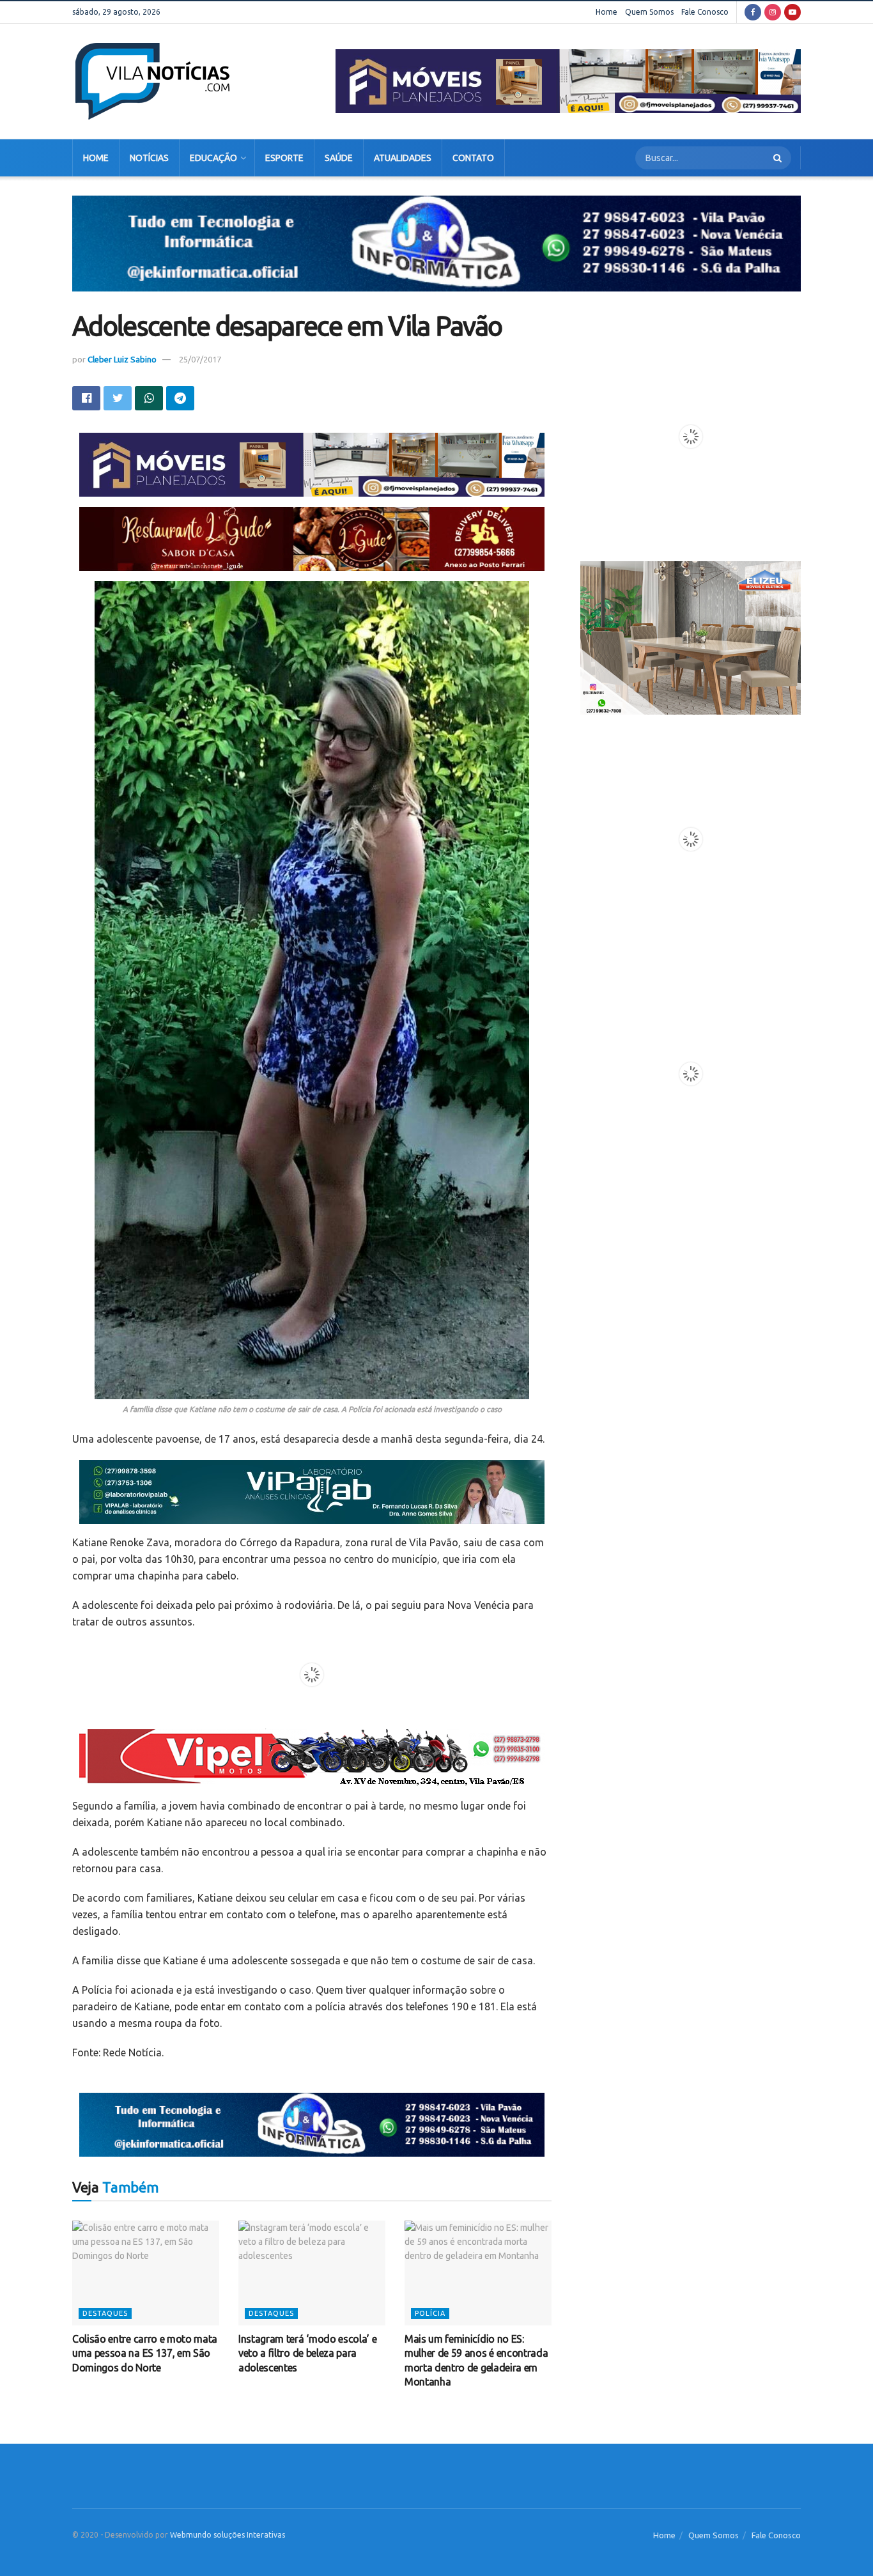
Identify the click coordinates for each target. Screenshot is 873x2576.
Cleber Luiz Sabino (122, 359)
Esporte (284, 158)
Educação (213, 158)
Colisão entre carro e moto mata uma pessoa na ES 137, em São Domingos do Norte (145, 2353)
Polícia (430, 2313)
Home (606, 12)
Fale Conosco (705, 12)
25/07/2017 (200, 359)
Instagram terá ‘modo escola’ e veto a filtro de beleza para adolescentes (307, 2353)
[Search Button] (779, 158)
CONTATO (473, 158)
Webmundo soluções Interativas (228, 2535)
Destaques (105, 2313)
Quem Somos (649, 12)
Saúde (339, 158)
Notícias (149, 158)
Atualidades (403, 158)
